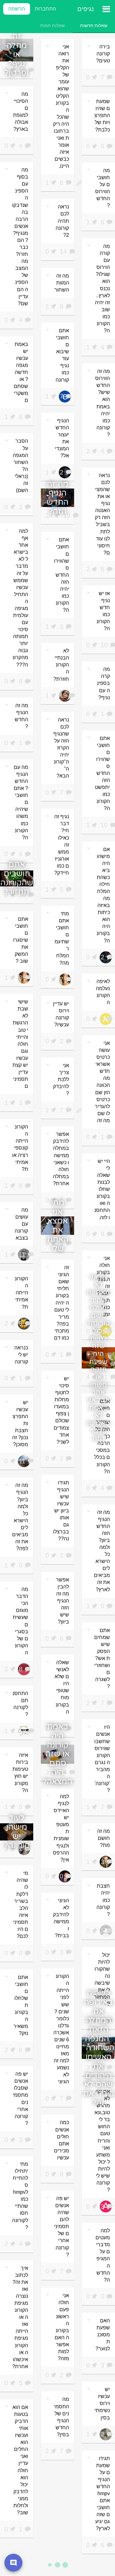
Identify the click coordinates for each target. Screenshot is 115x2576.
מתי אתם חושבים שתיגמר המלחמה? (62, 938)
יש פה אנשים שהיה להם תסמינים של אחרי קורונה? (61, 2227)
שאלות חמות (53, 25)
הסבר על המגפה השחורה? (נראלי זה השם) (20, 466)
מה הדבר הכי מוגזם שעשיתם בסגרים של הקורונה (20, 1621)
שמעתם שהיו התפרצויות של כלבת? (102, 115)
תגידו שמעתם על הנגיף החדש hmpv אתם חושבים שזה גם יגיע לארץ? (103, 2494)
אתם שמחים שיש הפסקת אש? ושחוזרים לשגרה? (102, 1658)
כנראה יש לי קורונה (21, 1355)
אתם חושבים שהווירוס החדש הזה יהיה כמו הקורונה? (61, 575)
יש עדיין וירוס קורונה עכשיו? (61, 1014)
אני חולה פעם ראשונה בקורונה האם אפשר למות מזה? (62, 2327)
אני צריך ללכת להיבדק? (61, 1079)
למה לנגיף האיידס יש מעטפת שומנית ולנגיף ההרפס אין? (61, 1828)
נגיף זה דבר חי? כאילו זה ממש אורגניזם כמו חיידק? (62, 845)
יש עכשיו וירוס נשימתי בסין (102, 2403)
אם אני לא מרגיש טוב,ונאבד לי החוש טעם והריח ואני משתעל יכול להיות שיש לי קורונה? (102, 2141)
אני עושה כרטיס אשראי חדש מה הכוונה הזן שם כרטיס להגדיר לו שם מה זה (102, 1082)
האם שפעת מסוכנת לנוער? (103, 2335)
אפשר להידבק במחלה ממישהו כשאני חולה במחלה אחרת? (61, 1159)
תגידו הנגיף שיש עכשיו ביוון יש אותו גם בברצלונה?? (61, 1511)
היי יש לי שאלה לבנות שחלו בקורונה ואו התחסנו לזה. (102, 1189)
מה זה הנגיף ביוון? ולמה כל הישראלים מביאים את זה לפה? (20, 1517)
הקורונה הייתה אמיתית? (21, 1293)
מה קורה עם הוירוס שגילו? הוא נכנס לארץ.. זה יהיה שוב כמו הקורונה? (102, 288)
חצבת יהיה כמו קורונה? (103, 1900)
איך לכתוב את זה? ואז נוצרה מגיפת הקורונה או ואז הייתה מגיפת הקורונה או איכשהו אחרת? (20, 2317)
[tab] (94, 25)
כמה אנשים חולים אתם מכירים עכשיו (61, 2140)
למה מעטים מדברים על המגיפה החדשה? (103, 2255)
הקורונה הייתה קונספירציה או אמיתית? (20, 1148)
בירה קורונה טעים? (103, 54)
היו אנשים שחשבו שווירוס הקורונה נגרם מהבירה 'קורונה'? (102, 1759)
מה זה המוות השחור (62, 283)
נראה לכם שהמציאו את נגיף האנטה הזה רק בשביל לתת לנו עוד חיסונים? (102, 514)
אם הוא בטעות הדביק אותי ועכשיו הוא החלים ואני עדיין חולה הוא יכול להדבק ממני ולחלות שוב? (20, 2460)
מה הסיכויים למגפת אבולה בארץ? (21, 112)
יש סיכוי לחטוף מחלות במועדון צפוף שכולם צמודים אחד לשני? (61, 1410)
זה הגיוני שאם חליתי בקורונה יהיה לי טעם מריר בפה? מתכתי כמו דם (61, 1303)
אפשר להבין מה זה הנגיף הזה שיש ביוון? (62, 1601)
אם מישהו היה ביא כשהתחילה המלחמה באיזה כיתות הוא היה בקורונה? (103, 895)
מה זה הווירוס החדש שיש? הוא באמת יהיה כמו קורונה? (103, 403)
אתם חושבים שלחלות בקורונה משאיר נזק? (21, 2005)
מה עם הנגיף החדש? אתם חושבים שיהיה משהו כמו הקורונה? (21, 802)
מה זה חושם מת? (103, 1838)
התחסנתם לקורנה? (20, 1704)
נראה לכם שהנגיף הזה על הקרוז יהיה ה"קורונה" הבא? (61, 748)
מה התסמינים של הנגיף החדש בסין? (61, 2417)
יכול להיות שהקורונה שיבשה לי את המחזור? (102, 1980)
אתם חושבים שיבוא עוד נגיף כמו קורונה (62, 355)
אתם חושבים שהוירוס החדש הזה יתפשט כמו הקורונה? (102, 773)
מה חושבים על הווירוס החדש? (103, 188)
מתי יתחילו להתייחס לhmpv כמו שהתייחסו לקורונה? (20, 2196)
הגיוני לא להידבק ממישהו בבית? (61, 1918)
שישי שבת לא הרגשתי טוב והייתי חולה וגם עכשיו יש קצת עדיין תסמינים (20, 1044)
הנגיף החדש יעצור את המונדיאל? (62, 438)
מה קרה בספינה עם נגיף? (103, 683)
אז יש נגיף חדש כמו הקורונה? (103, 611)
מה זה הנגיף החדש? (21, 716)
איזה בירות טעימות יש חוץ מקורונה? (20, 1773)
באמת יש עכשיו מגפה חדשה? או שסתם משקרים (21, 372)
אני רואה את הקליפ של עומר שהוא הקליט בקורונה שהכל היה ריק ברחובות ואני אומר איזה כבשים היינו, (61, 106)
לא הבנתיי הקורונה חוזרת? (61, 665)
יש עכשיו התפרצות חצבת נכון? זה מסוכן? (20, 1423)
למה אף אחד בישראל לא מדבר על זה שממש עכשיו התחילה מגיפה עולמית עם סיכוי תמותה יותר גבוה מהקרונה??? (20, 598)
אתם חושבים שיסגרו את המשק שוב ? (21, 940)
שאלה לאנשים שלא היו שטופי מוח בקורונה (62, 1687)
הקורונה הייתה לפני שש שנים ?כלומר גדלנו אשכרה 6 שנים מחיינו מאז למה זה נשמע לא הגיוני (61, 2029)
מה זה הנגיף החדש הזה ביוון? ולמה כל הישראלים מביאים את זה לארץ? (102, 1551)
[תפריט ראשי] (106, 9)
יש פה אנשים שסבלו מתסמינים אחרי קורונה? (20, 2099)
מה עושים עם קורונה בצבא (21, 1224)
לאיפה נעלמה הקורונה (103, 992)
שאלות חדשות (94, 25)
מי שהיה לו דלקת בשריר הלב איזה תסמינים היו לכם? (21, 1905)
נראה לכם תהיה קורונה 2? (62, 221)
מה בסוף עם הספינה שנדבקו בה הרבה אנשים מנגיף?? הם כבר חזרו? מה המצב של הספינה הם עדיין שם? (20, 236)
